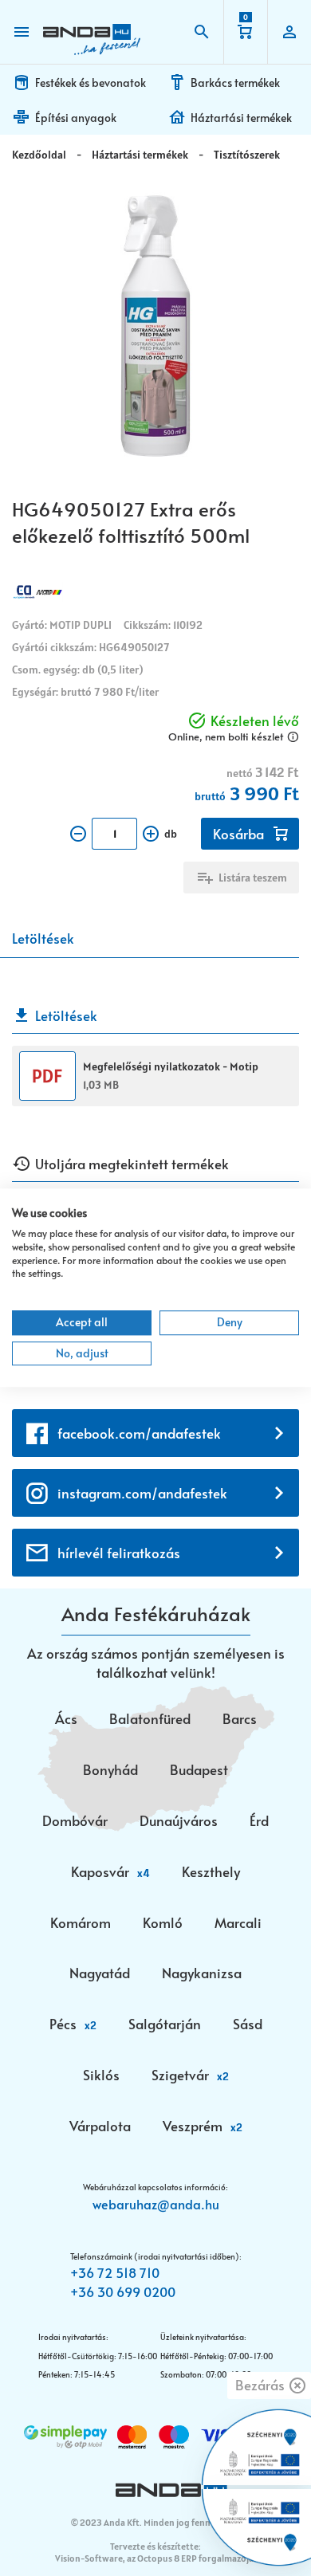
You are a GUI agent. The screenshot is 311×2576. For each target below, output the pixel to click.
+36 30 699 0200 (123, 2291)
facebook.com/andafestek (139, 1433)
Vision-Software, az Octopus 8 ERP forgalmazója (154, 2558)
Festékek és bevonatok (91, 82)
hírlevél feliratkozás (119, 1553)
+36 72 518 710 (115, 2272)
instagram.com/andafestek (142, 1493)
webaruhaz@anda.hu (156, 2204)
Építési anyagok (76, 118)
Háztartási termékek (241, 118)
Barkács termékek (235, 82)
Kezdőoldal (39, 155)
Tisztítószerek (247, 155)
